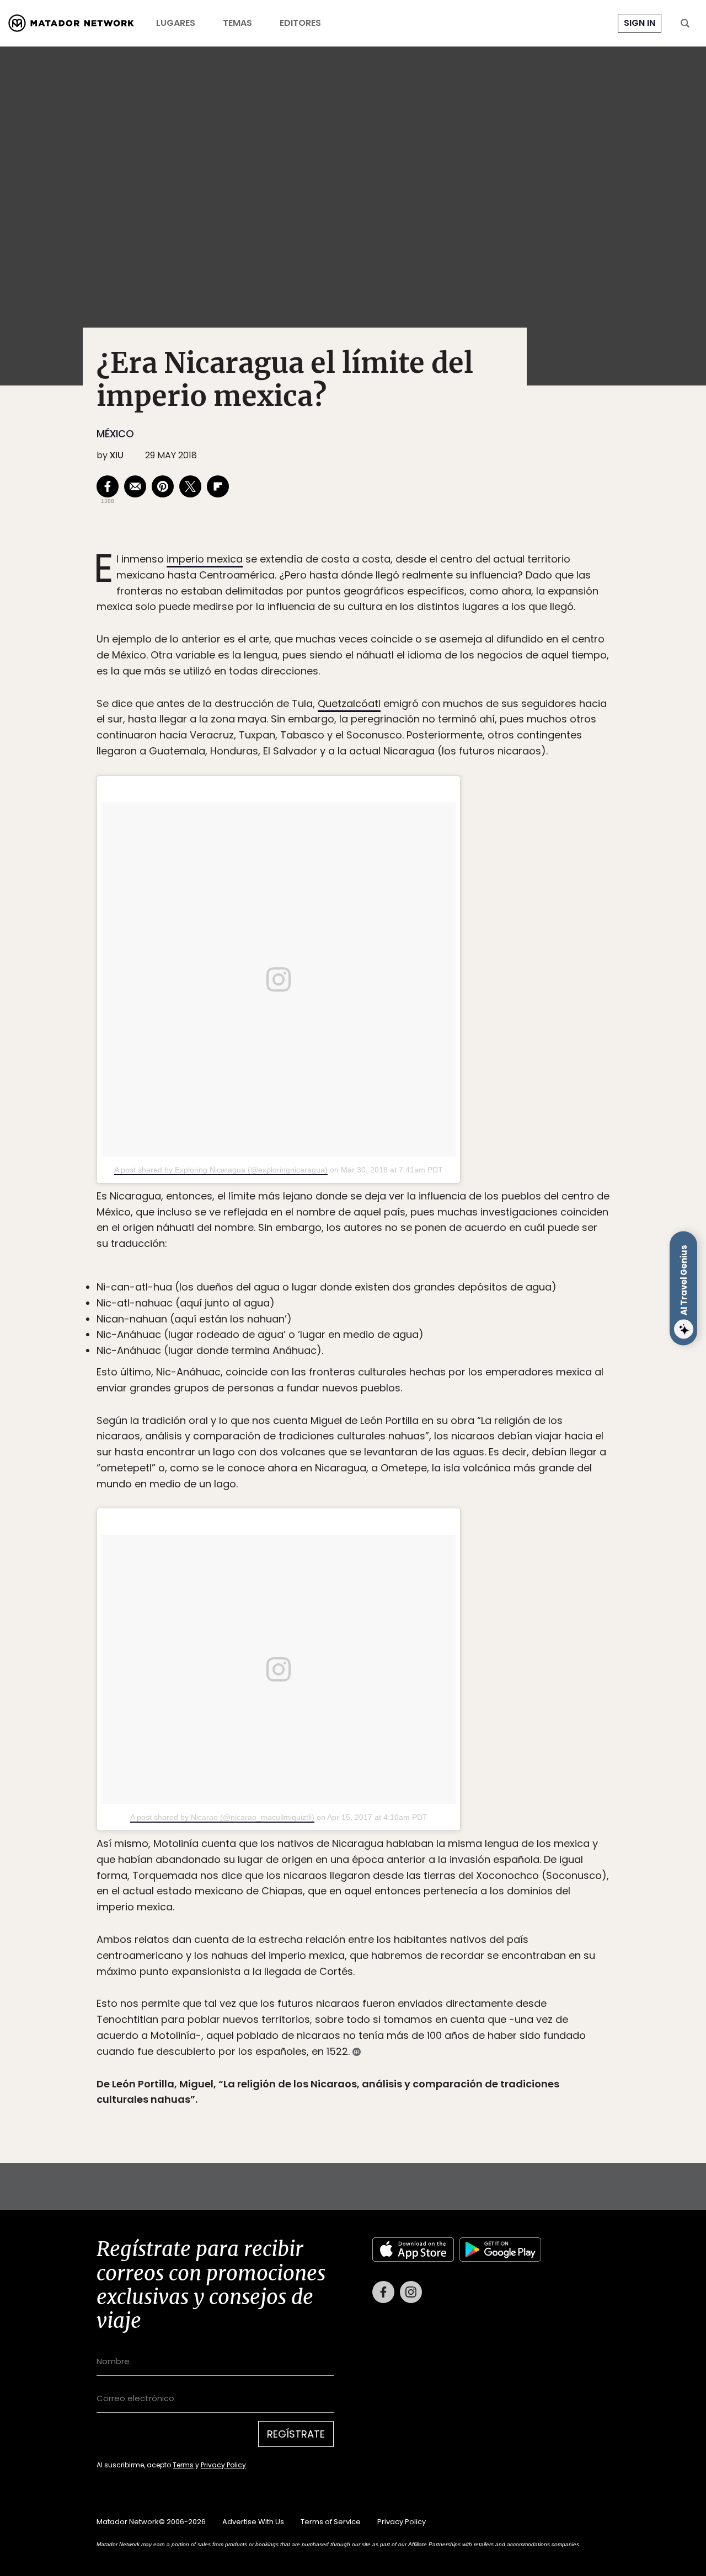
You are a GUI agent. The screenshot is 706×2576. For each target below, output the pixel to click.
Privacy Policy (404, 1362)
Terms (364, 1362)
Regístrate (456, 1334)
